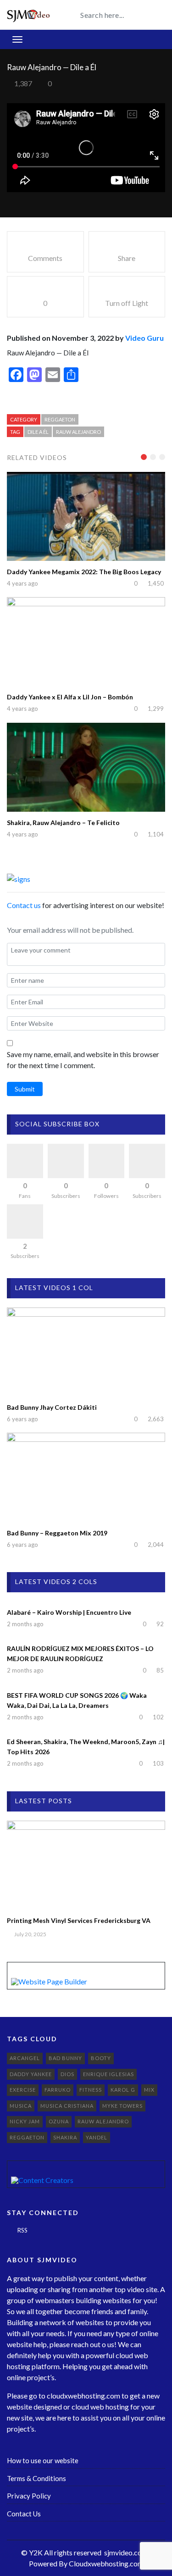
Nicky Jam (25, 2121)
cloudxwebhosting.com (83, 2396)
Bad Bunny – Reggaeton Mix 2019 (57, 1533)
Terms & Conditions (36, 2478)
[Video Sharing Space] (29, 14)
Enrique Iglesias (108, 2074)
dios (67, 2074)
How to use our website (43, 2460)
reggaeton (27, 2137)
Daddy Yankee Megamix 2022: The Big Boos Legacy (84, 572)
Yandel (97, 2137)
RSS (22, 2230)
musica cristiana (67, 2106)
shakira (65, 2137)
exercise (23, 2090)
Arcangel (25, 2058)
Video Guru (144, 338)
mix (149, 2090)
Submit (25, 1089)
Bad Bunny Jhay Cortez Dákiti (52, 1407)
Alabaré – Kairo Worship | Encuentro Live (69, 1612)
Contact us (24, 905)
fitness (91, 2090)
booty (101, 2058)
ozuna (59, 2121)
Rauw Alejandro (78, 432)
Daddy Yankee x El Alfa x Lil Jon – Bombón (70, 697)
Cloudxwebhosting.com (106, 2563)
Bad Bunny (65, 2058)
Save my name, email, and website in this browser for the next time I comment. (83, 1060)
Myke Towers (122, 2106)
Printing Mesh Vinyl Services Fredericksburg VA (79, 1920)
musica (21, 2106)
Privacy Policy (29, 2496)
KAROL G (123, 2090)
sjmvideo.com (126, 2552)
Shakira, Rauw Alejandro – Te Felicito (63, 823)
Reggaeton (60, 419)
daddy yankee (31, 2074)
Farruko (58, 2090)
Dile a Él (38, 432)
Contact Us (24, 2514)
